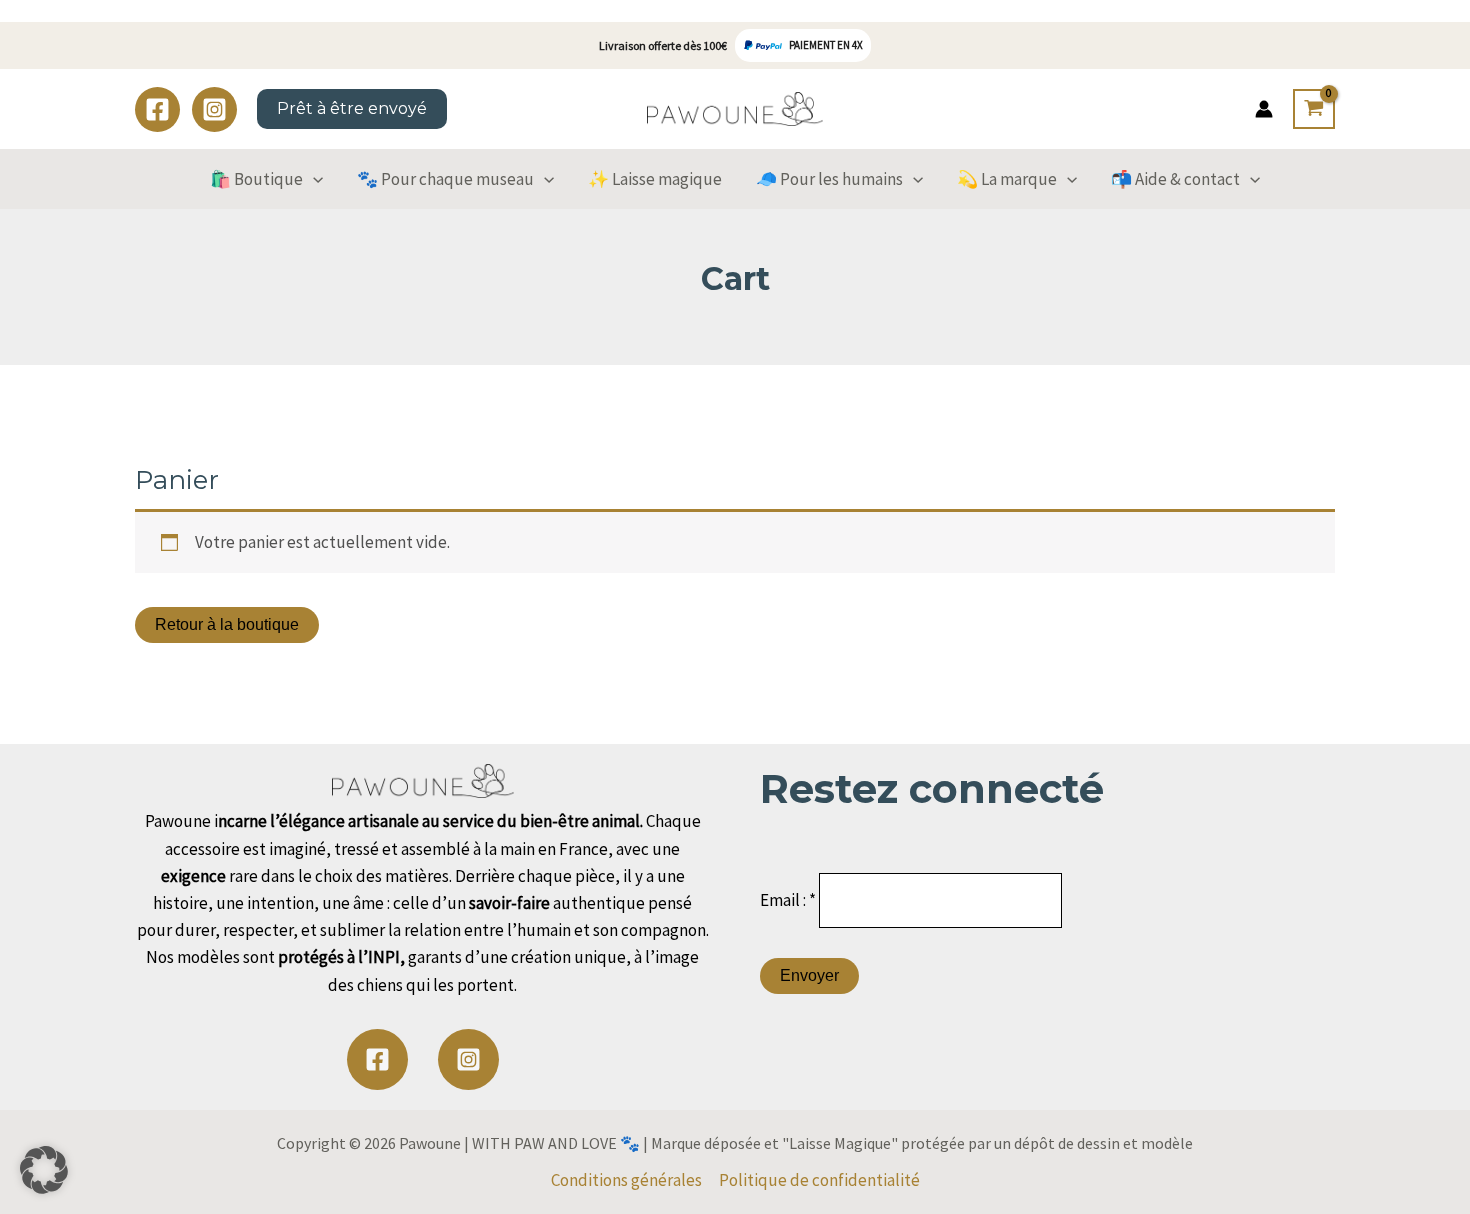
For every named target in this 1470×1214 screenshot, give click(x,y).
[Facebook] (157, 109)
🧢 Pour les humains (829, 179)
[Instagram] (214, 109)
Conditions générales (626, 1180)
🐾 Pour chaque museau (445, 179)
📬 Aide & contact (1175, 179)
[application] (313, 179)
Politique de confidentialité (819, 1180)
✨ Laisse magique (655, 179)
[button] (44, 1170)
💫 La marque (1007, 179)
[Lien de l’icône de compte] (1264, 109)
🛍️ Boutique (256, 179)
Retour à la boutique (227, 624)
